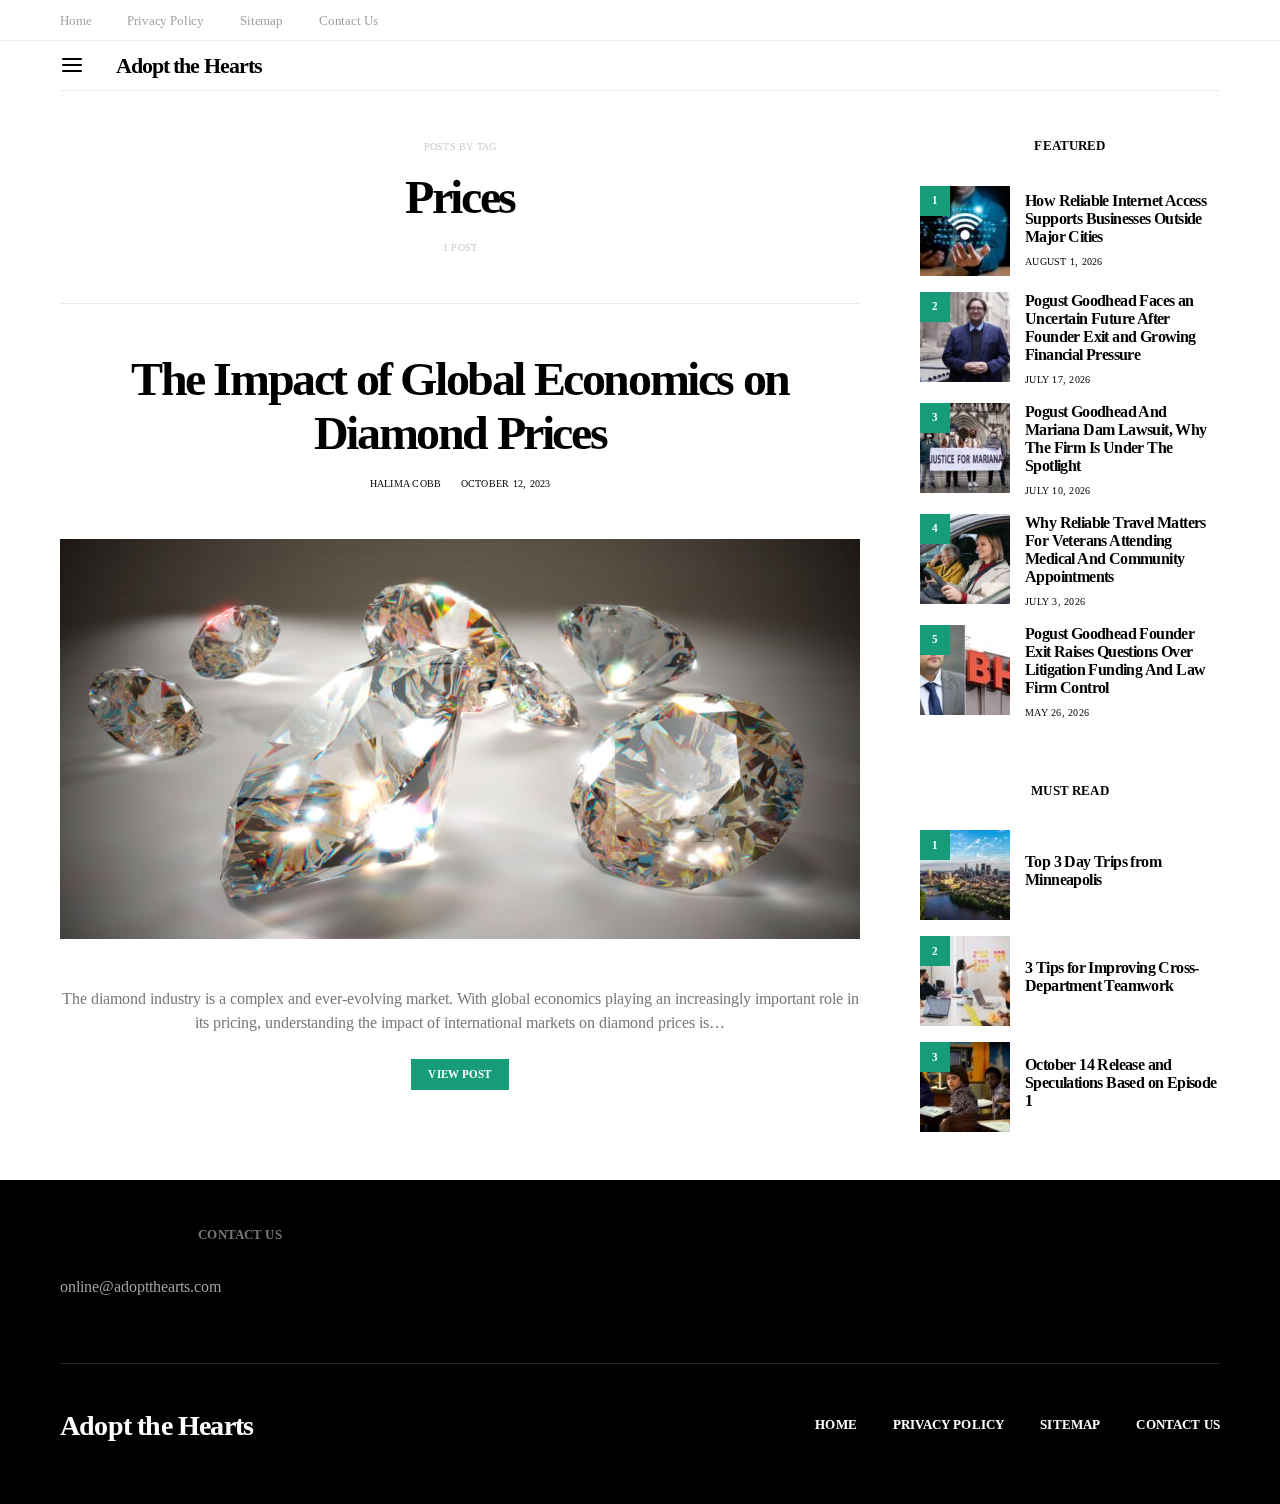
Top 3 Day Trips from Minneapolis (1093, 870)
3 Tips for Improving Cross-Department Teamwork (1112, 976)
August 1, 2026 (1064, 261)
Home (75, 20)
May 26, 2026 (1057, 712)
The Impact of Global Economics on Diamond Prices (460, 405)
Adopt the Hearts (188, 65)
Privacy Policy (165, 20)
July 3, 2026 (1055, 601)
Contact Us (348, 20)
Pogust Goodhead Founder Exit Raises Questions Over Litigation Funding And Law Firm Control (1115, 660)
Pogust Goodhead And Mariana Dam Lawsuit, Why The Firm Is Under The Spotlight (1116, 438)
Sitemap (261, 20)
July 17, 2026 (1057, 379)
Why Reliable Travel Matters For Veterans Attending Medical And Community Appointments (1115, 549)
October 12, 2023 (506, 483)
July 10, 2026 (1057, 490)
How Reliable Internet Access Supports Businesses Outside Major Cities (1115, 218)
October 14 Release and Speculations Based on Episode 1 (1121, 1082)
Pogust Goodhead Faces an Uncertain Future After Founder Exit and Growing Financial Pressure (1110, 327)
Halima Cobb (406, 483)
